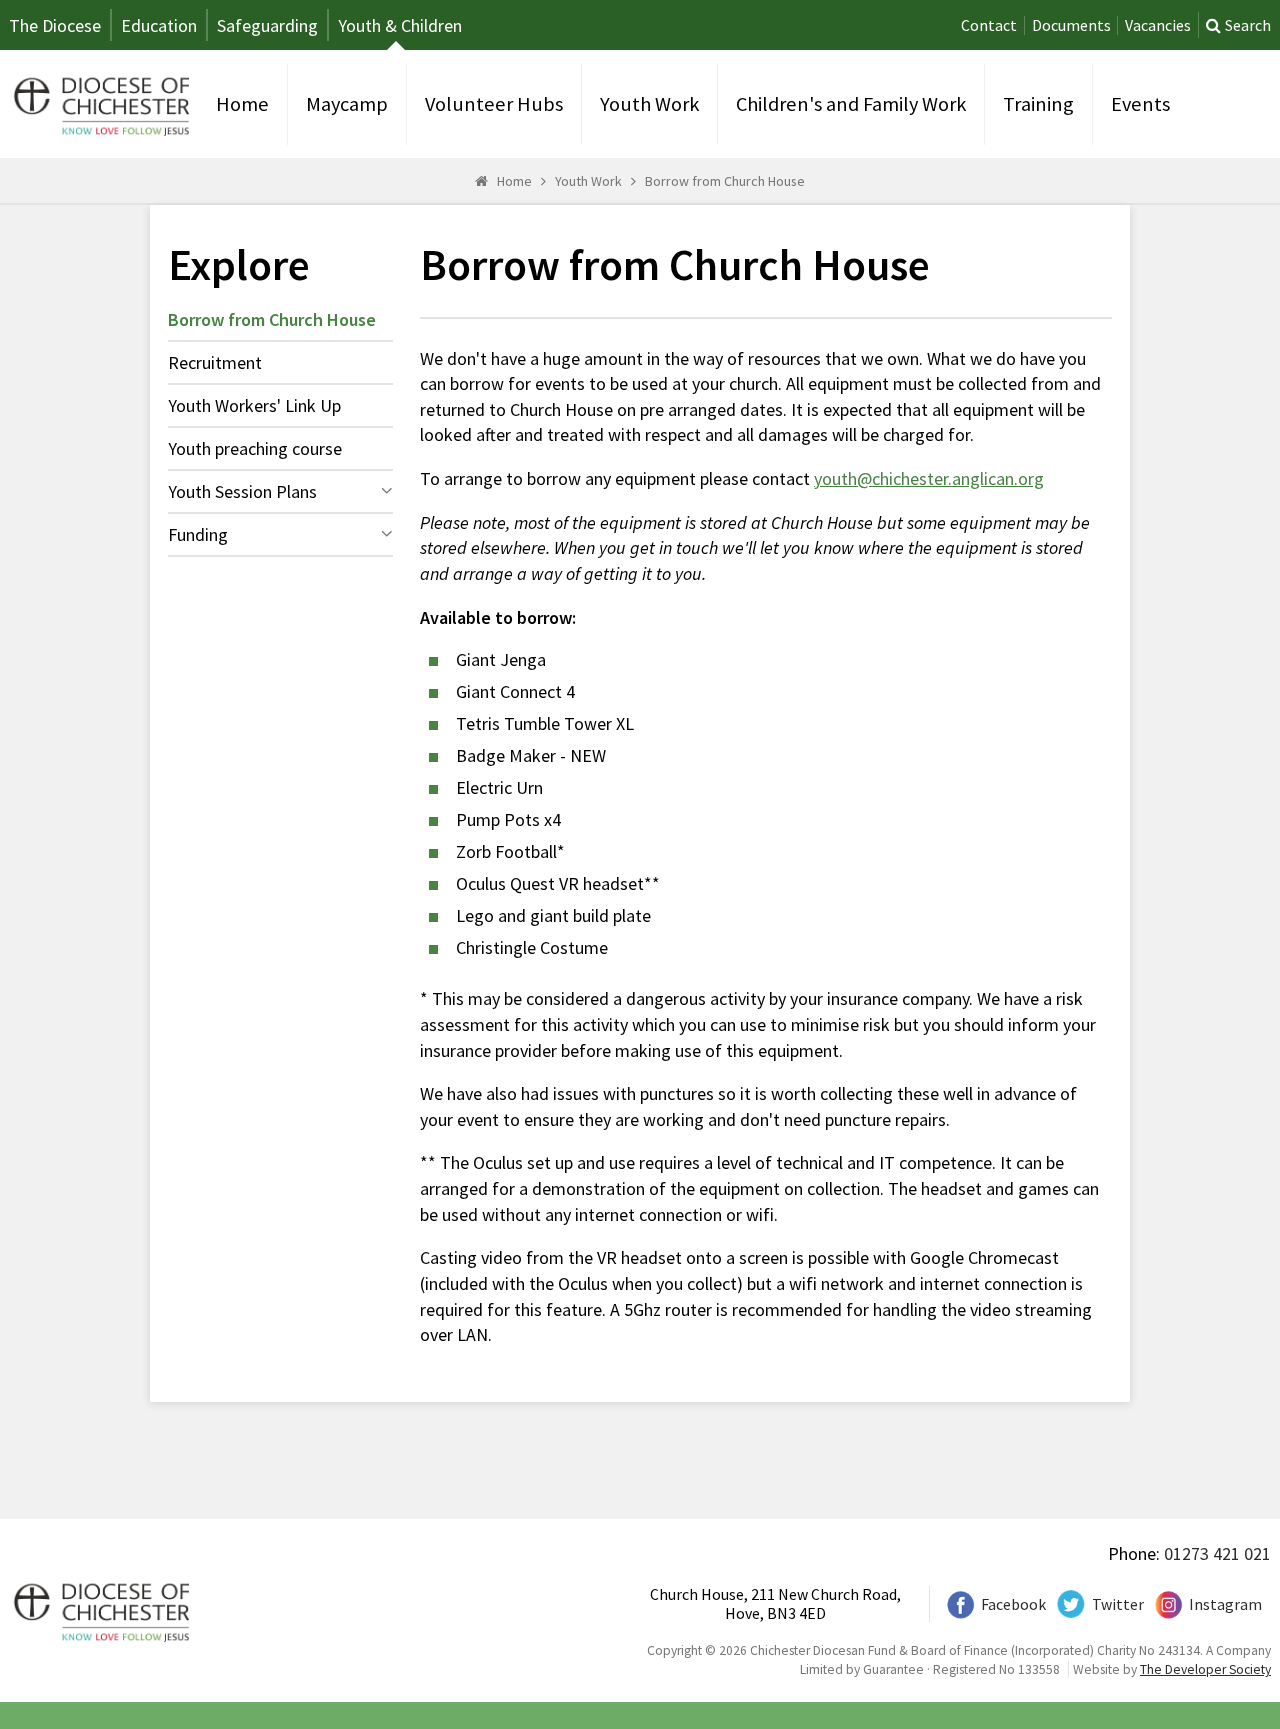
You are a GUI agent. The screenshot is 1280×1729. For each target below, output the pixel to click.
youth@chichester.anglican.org (929, 478)
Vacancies (1158, 25)
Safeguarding (267, 25)
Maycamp (347, 104)
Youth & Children (400, 25)
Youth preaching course (255, 448)
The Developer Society (1205, 1669)
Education (159, 25)
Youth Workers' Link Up (254, 405)
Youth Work (649, 104)
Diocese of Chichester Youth (99, 104)
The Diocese (55, 25)
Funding (198, 534)
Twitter (1118, 1604)
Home (242, 104)
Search (1248, 25)
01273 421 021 (1217, 1553)
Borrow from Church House (725, 181)
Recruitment (215, 362)
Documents (1071, 25)
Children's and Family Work (851, 104)
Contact (989, 25)
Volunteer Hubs (494, 104)
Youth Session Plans (242, 491)
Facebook (1013, 1604)
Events (1140, 104)
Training (1038, 104)
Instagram (1225, 1604)
